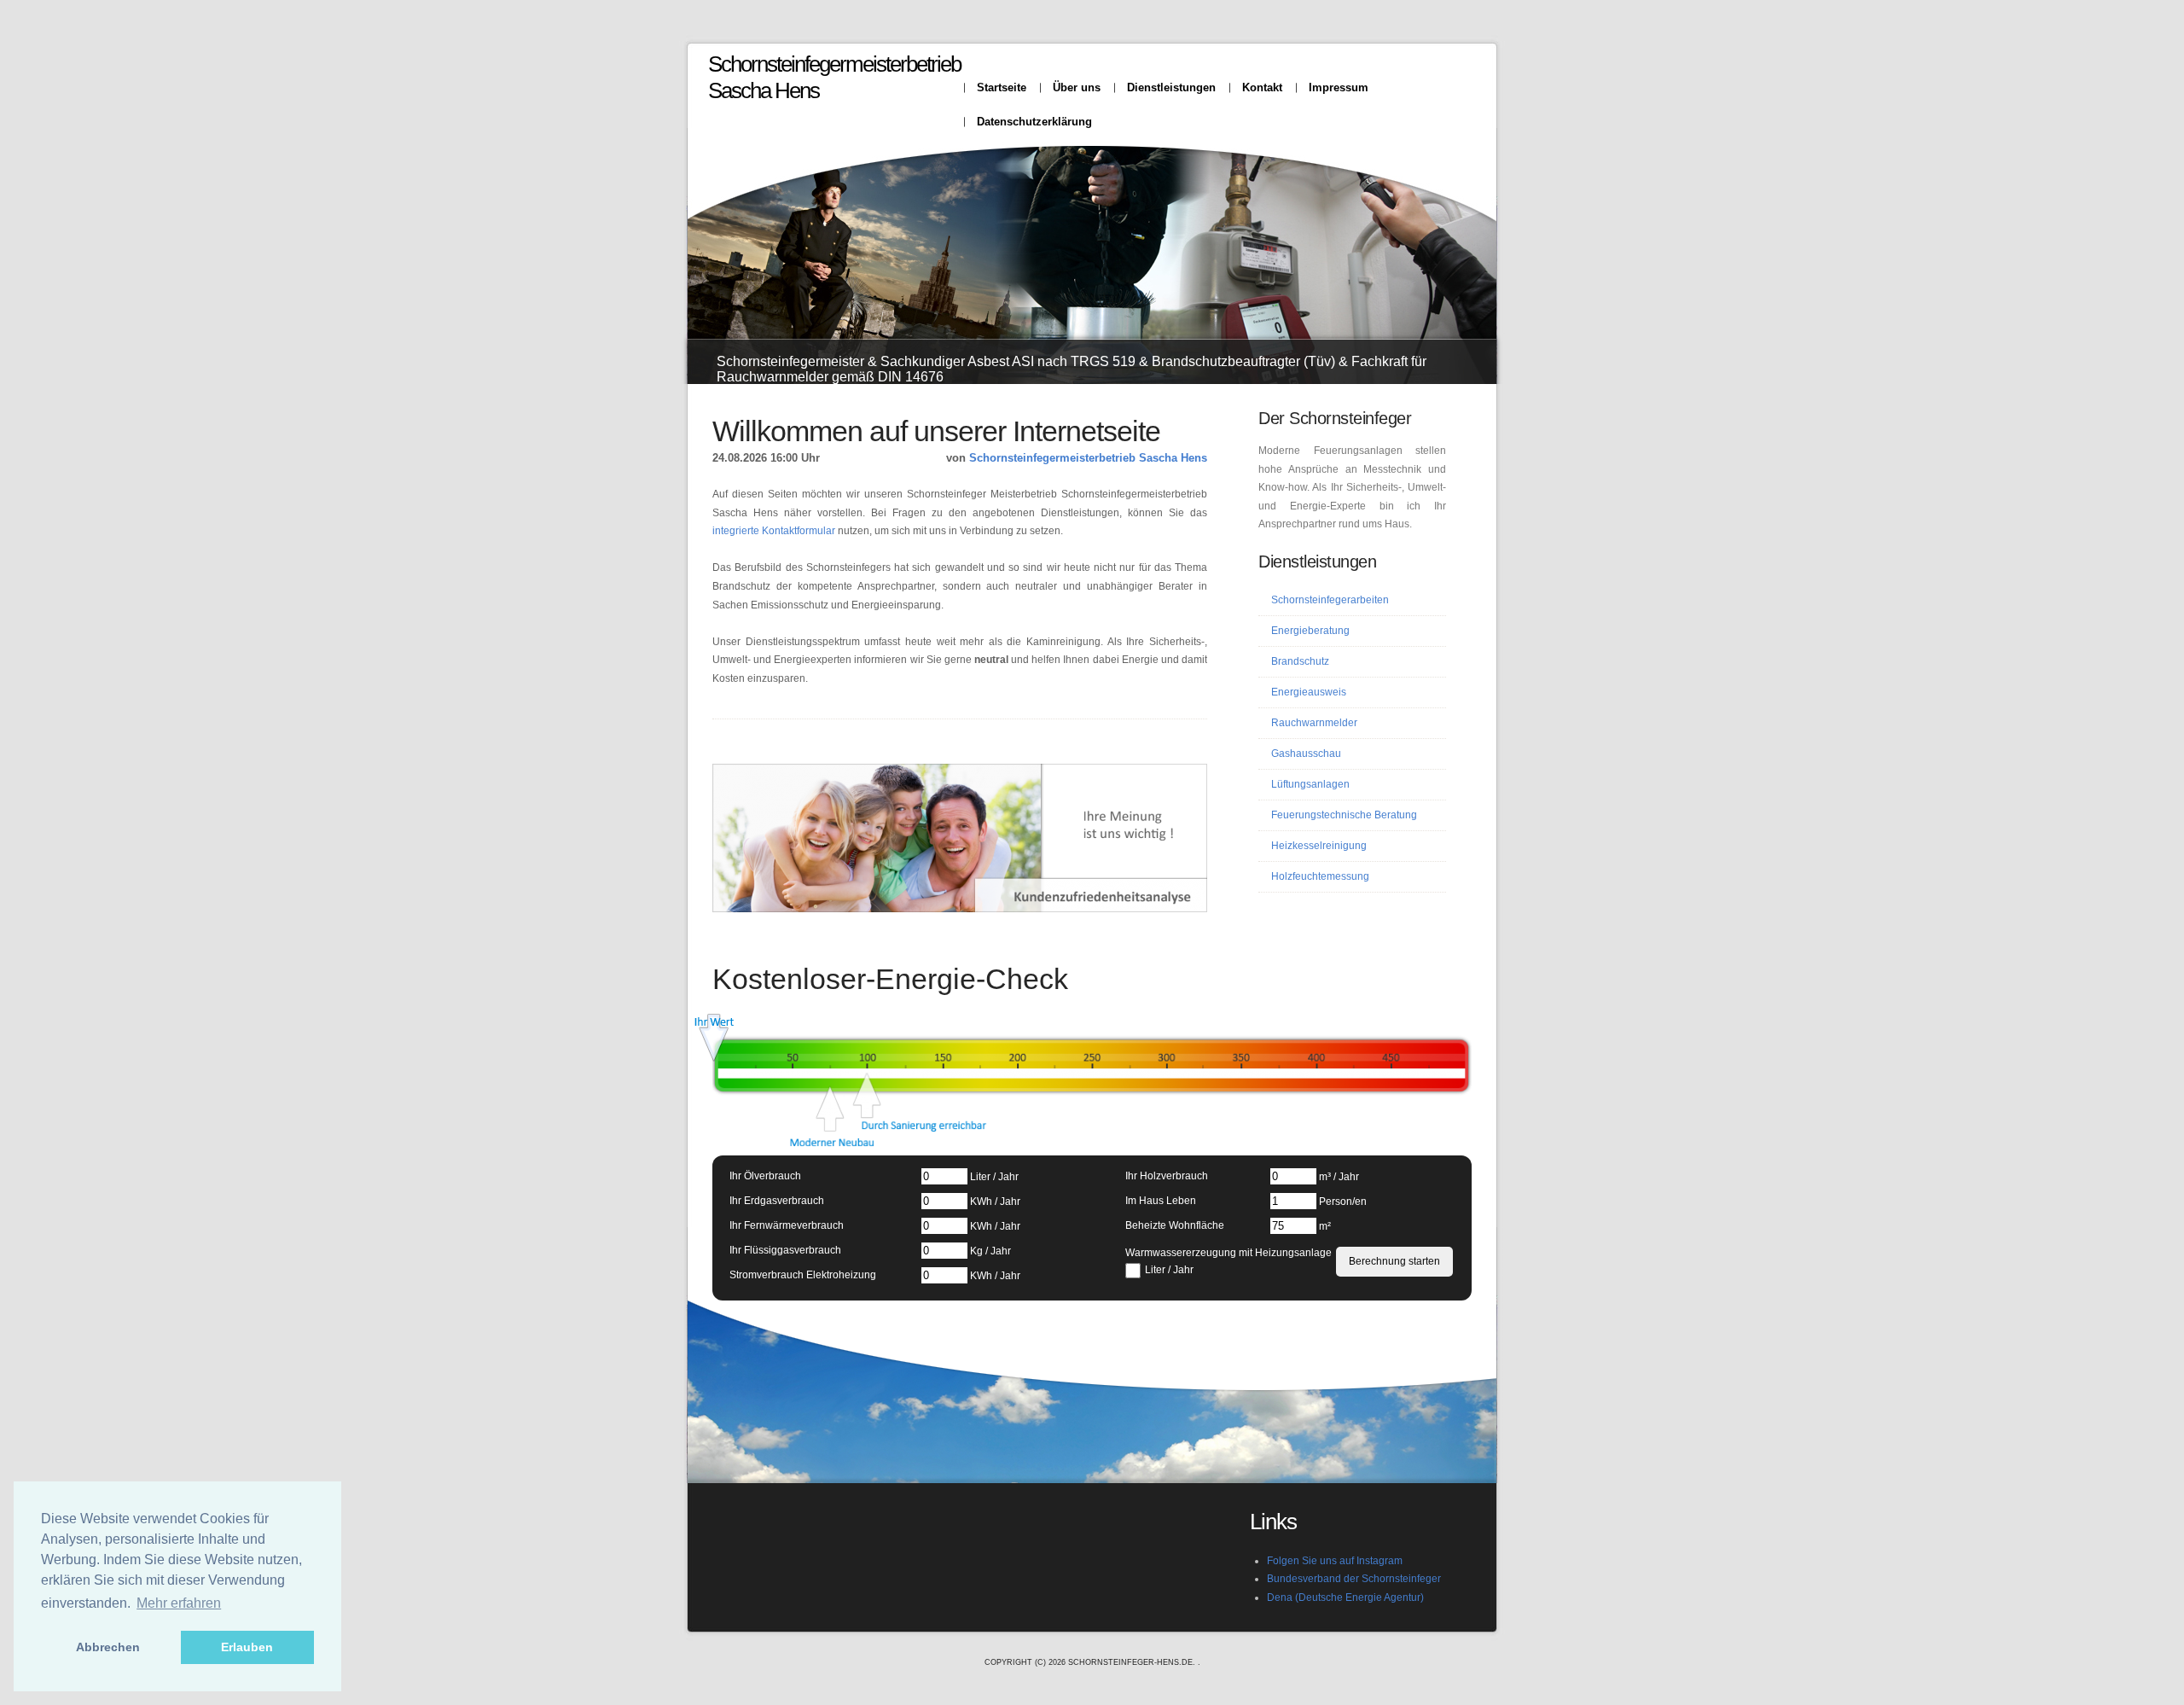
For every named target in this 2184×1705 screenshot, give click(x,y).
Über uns (1077, 87)
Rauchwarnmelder (1314, 723)
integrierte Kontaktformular (774, 531)
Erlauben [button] (247, 1647)
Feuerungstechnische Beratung (1344, 815)
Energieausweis (1309, 692)
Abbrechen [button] (108, 1647)
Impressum (1339, 87)
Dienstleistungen (1171, 87)
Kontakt (1262, 87)
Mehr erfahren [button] (179, 1603)
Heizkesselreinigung (1319, 846)
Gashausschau (1306, 754)
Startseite (1002, 87)
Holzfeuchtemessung (1320, 876)
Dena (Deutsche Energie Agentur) (1345, 1597)
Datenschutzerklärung (1034, 122)
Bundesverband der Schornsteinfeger (1354, 1579)
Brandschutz (1300, 661)
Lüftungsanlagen (1310, 784)
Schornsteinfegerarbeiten (1330, 600)
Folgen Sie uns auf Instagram (1335, 1561)
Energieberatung (1310, 631)
